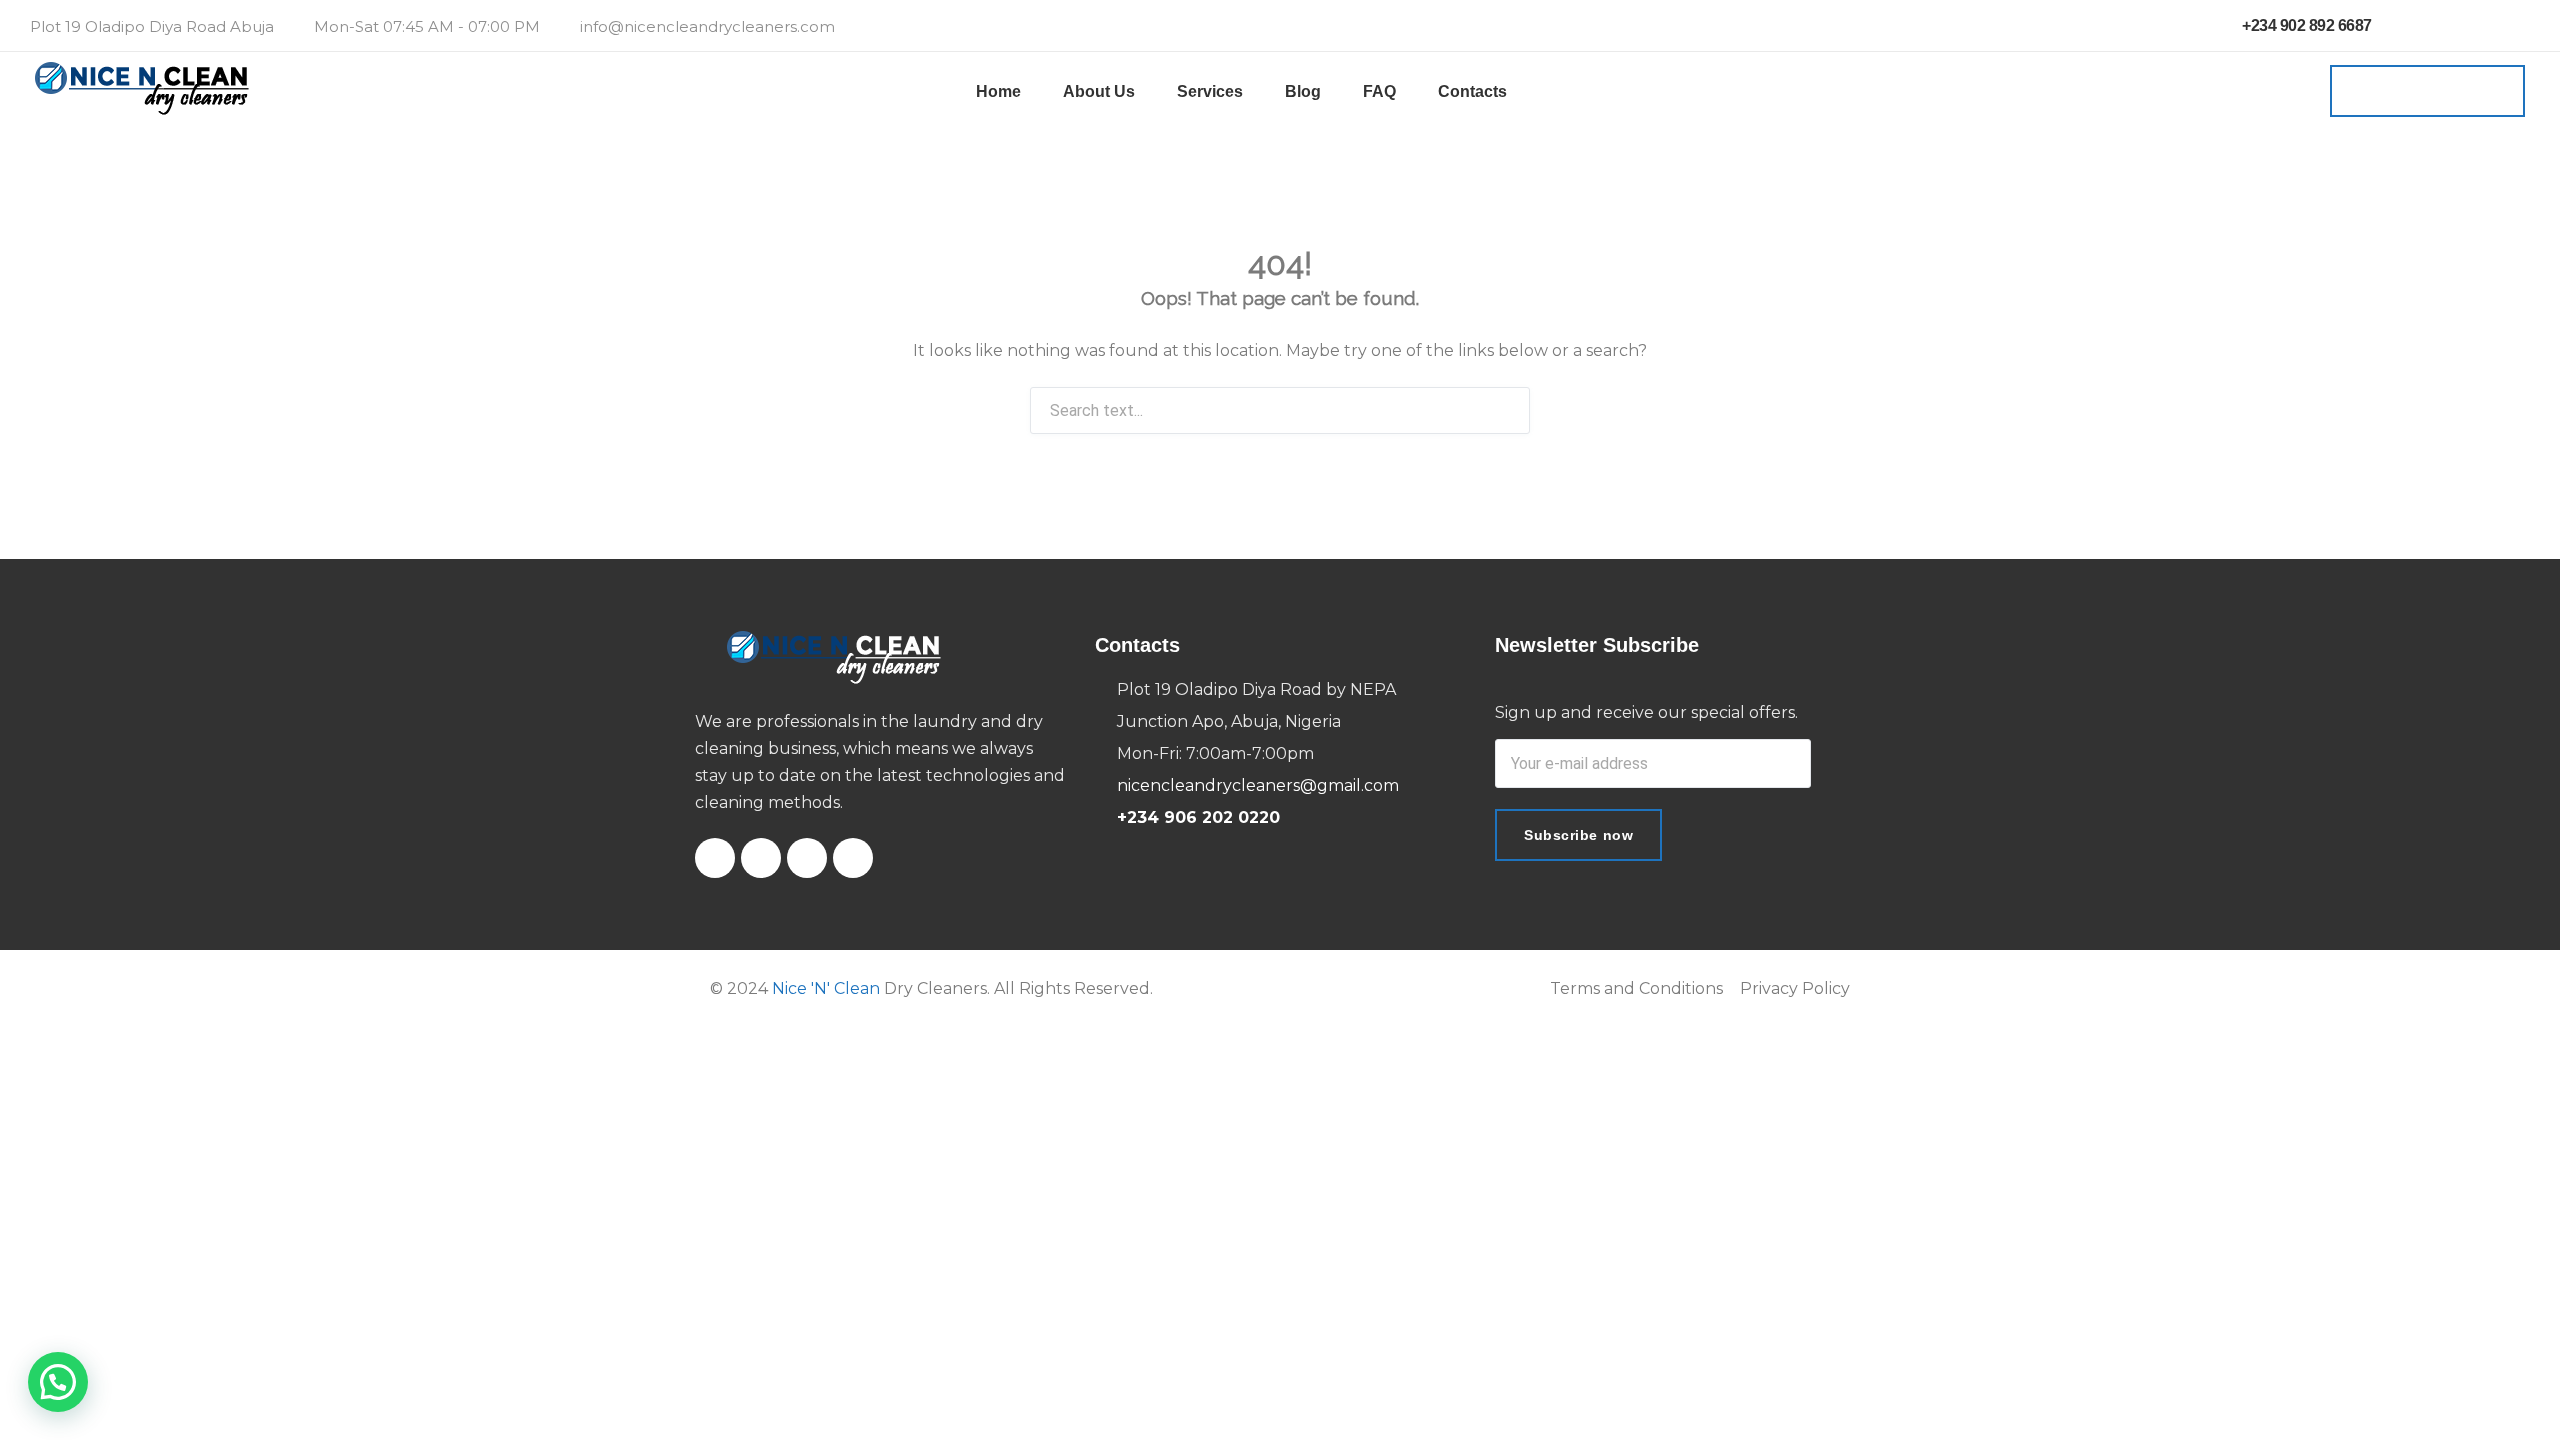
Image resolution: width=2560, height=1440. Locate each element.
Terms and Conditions (1636, 988)
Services (1210, 91)
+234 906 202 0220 (1198, 817)
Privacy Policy (1795, 988)
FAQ (1379, 91)
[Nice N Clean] (142, 91)
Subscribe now (1578, 835)
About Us (1099, 91)
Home (998, 91)
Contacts (1472, 91)
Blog (1303, 91)
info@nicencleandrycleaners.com (707, 26)
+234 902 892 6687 (2305, 25)
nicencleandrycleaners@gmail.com (1258, 785)
